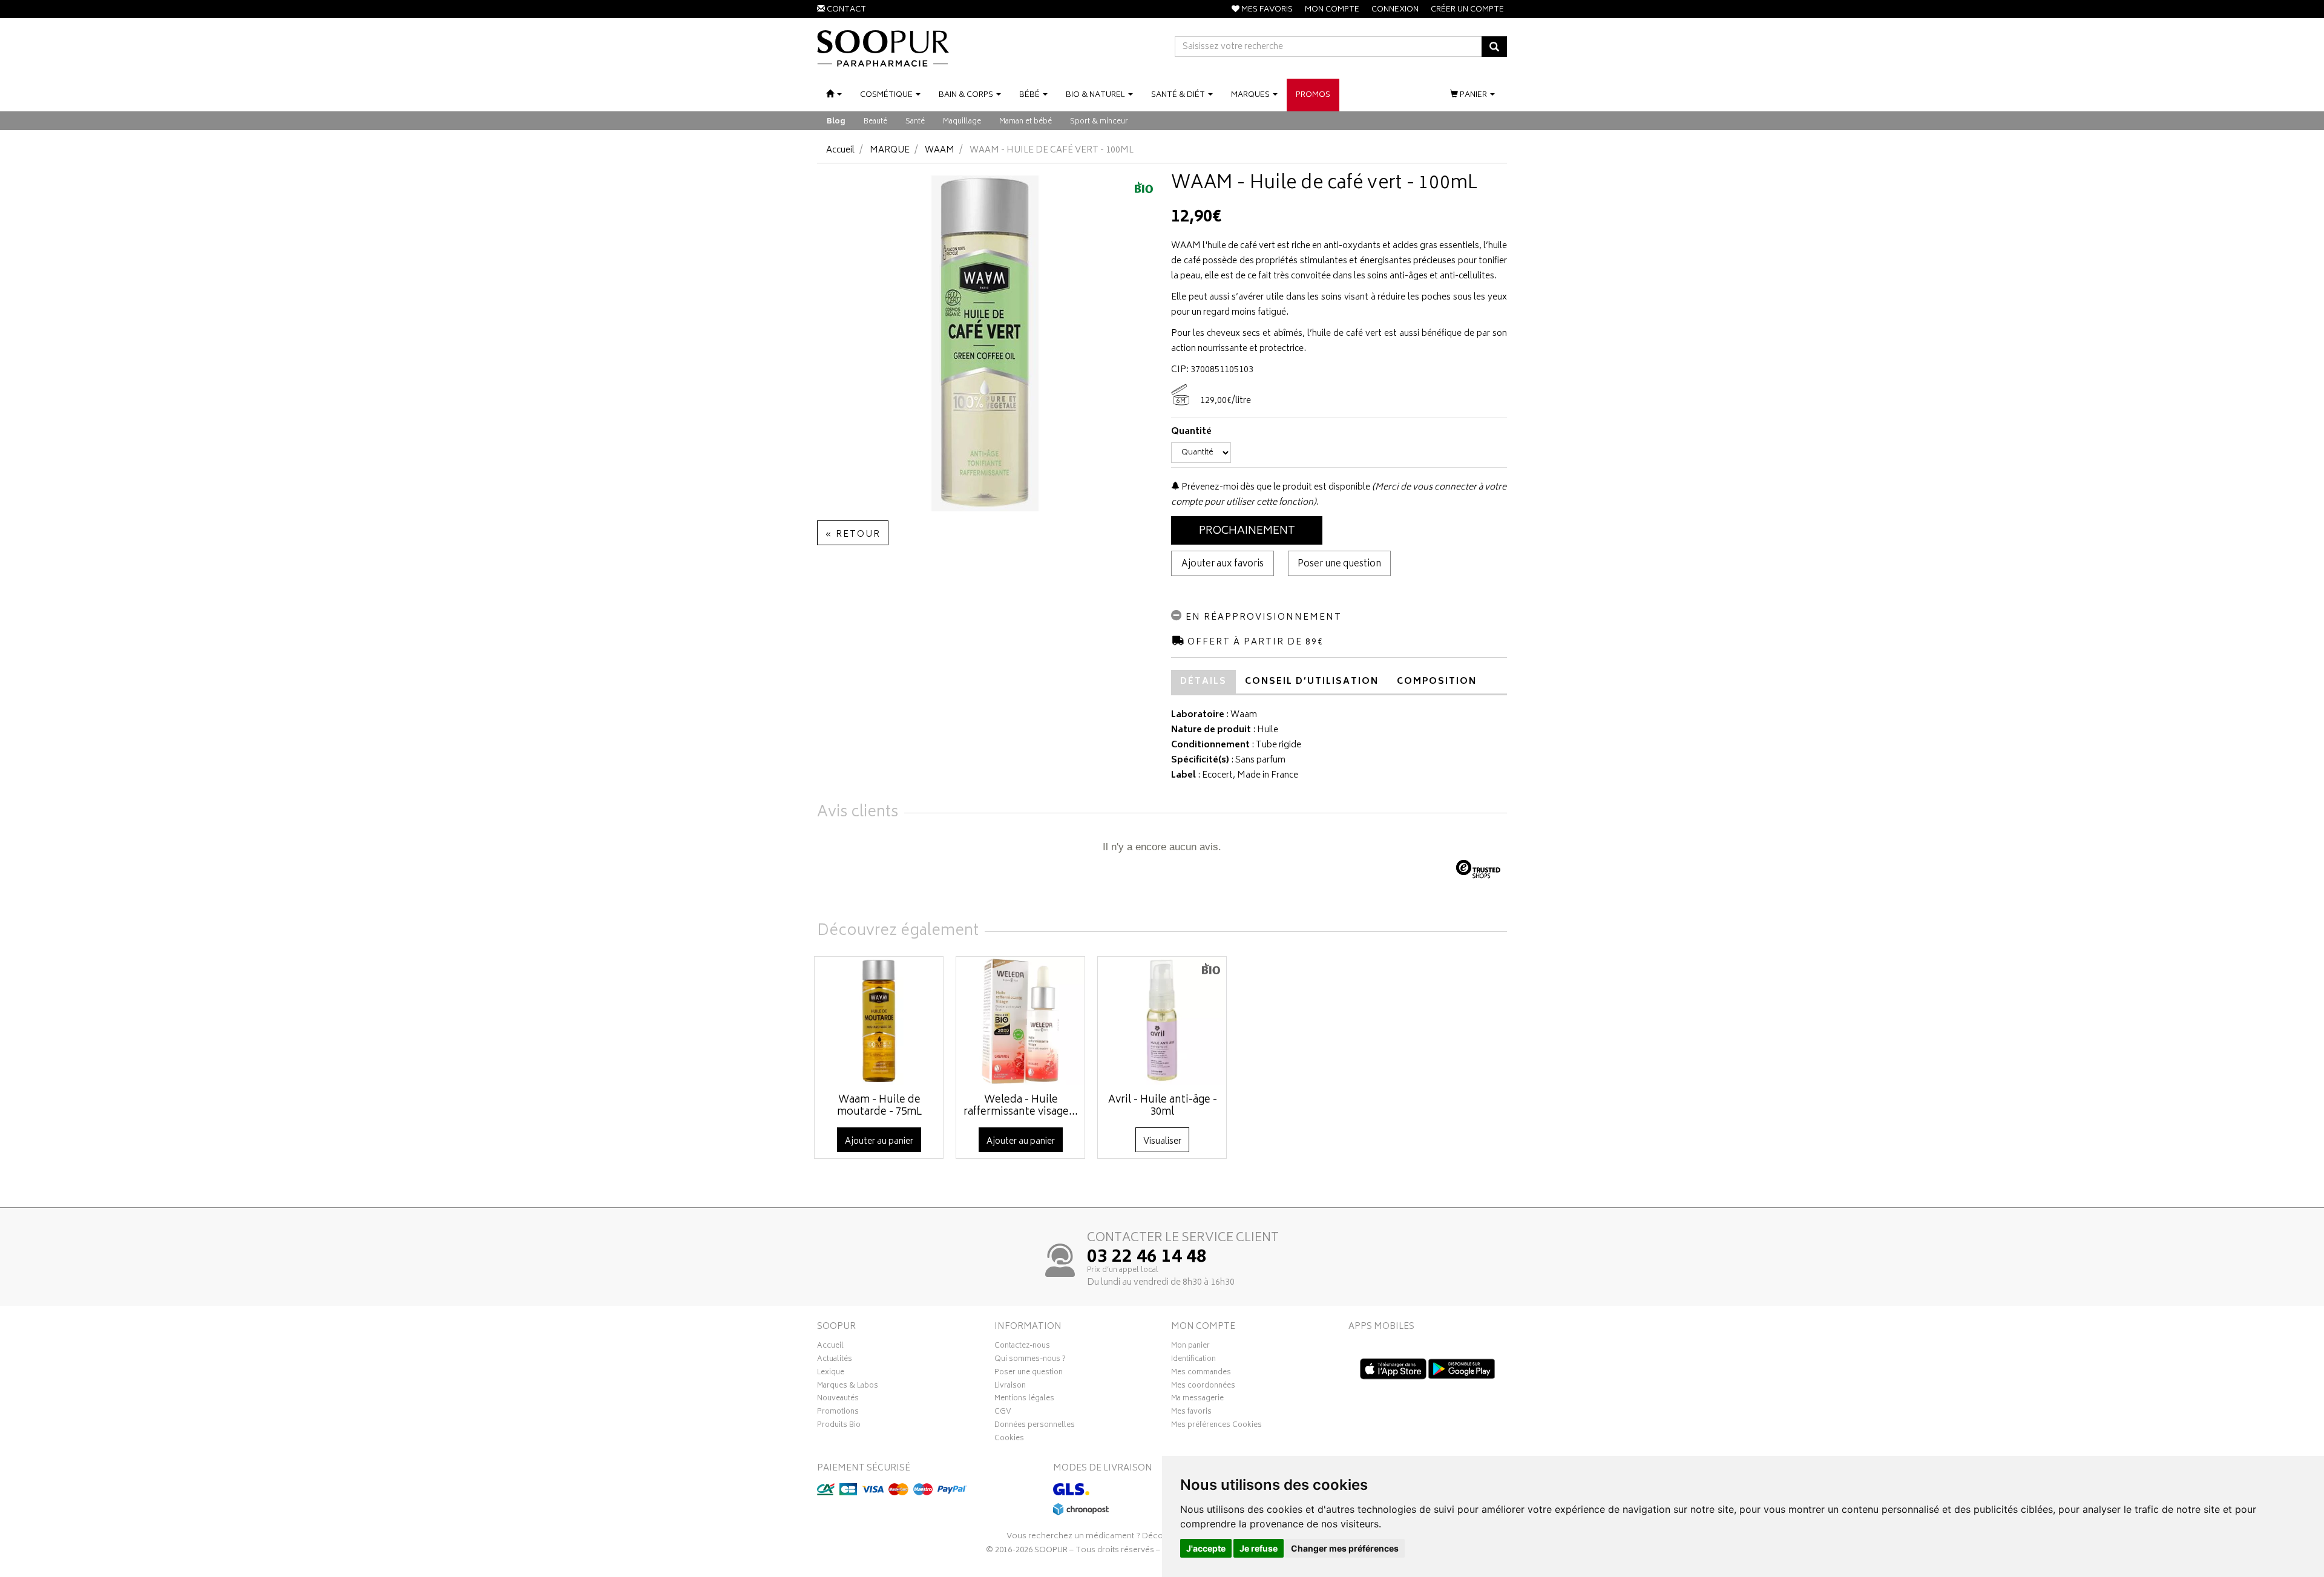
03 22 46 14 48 (1147, 1258)
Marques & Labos (848, 1387)
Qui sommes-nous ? (1030, 1360)
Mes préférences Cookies (1216, 1426)
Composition (1437, 682)
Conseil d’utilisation (1312, 682)
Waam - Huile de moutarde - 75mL (879, 1106)
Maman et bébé (1026, 122)
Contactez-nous (1022, 1347)
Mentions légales (1024, 1400)
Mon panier (1190, 1347)
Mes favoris (1191, 1413)
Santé (915, 122)
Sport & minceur (1099, 122)
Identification (1193, 1360)
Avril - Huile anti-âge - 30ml (1163, 1106)
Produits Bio (839, 1426)
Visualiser (1162, 1142)
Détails (1203, 682)
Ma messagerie (1197, 1400)
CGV (1003, 1413)
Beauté (875, 122)
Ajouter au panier (879, 1142)
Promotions (838, 1413)
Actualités (835, 1360)
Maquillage (962, 122)
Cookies (1009, 1440)
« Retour (853, 535)
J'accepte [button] (1206, 1548)
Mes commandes (1201, 1374)
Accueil (840, 150)
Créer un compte (1467, 10)
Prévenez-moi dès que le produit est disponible (1275, 487)
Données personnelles (1035, 1426)
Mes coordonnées (1203, 1387)
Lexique (831, 1374)
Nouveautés (838, 1400)
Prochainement (1247, 531)
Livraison (1010, 1387)
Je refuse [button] (1259, 1548)
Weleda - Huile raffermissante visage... (1021, 1106)
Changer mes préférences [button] (1345, 1548)
